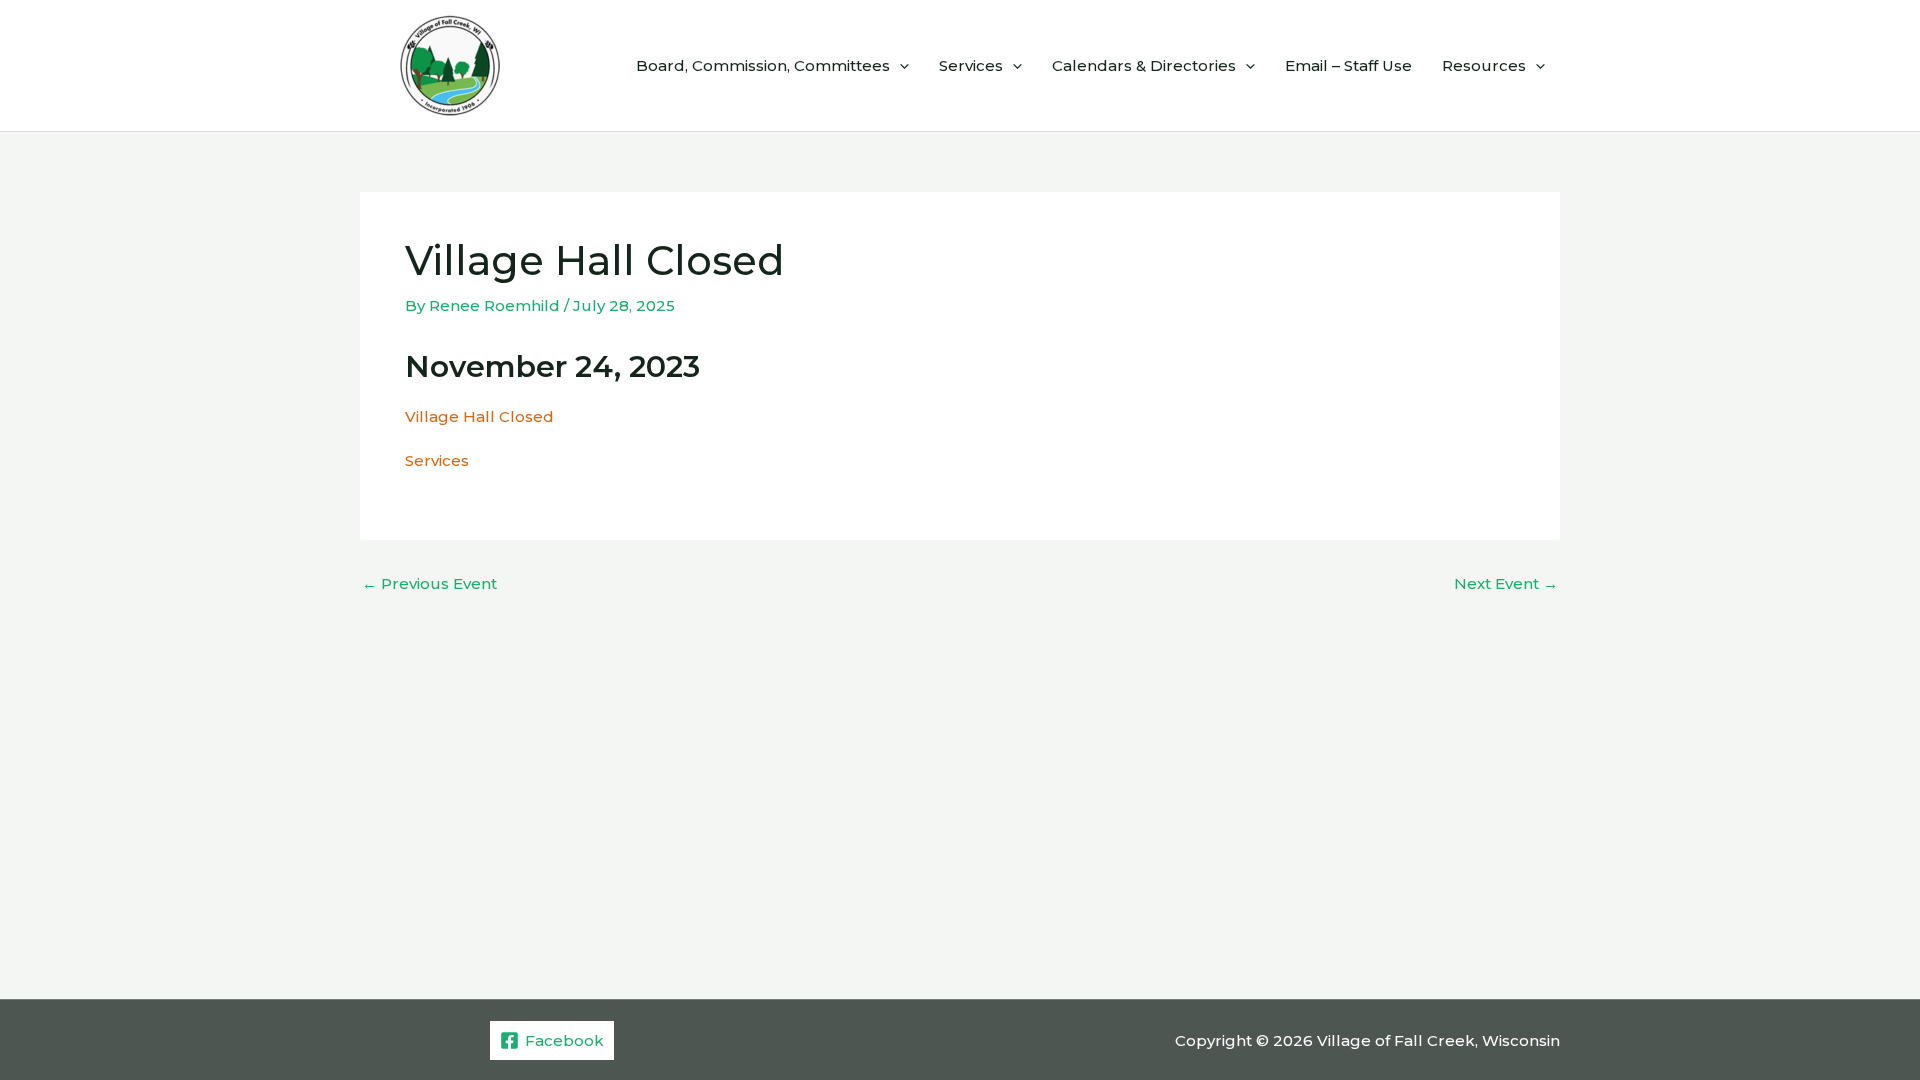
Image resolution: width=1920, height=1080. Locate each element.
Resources (1484, 65)
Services (971, 65)
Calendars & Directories (1144, 65)
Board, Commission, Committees (763, 65)
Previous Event (429, 583)
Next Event (1506, 583)
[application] (899, 66)
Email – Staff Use (1348, 65)
